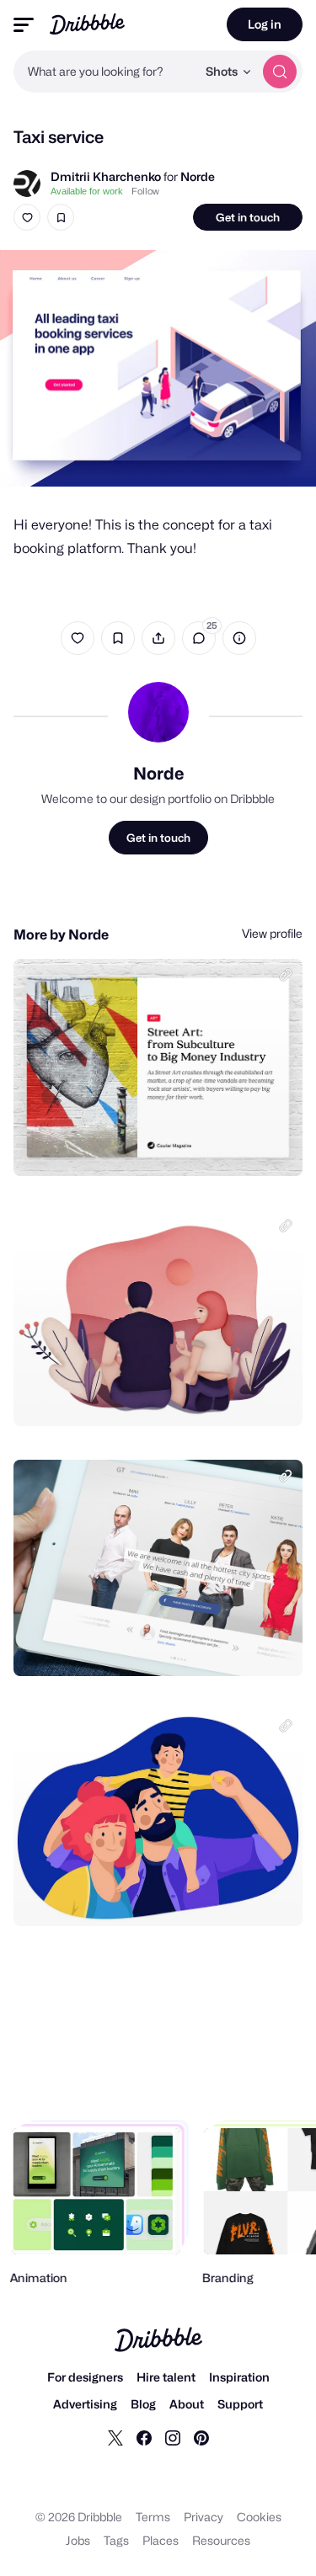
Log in (265, 24)
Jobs (78, 2540)
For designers (85, 2377)
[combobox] (105, 72)
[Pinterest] (201, 2437)
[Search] (280, 72)
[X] (115, 2437)
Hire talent (166, 2377)
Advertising (85, 2404)
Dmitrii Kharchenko (106, 176)
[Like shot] (27, 217)
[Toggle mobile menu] (24, 25)
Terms (153, 2517)
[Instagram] (173, 2437)
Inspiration (239, 2377)
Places (161, 2540)
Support (240, 2404)
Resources (221, 2540)
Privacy (204, 2517)
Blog (143, 2404)
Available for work (87, 191)
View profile (272, 933)
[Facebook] (144, 2437)
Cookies (259, 2517)
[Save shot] (61, 217)
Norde (198, 176)
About (187, 2404)
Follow (145, 191)
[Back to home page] (87, 24)
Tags (116, 2540)
